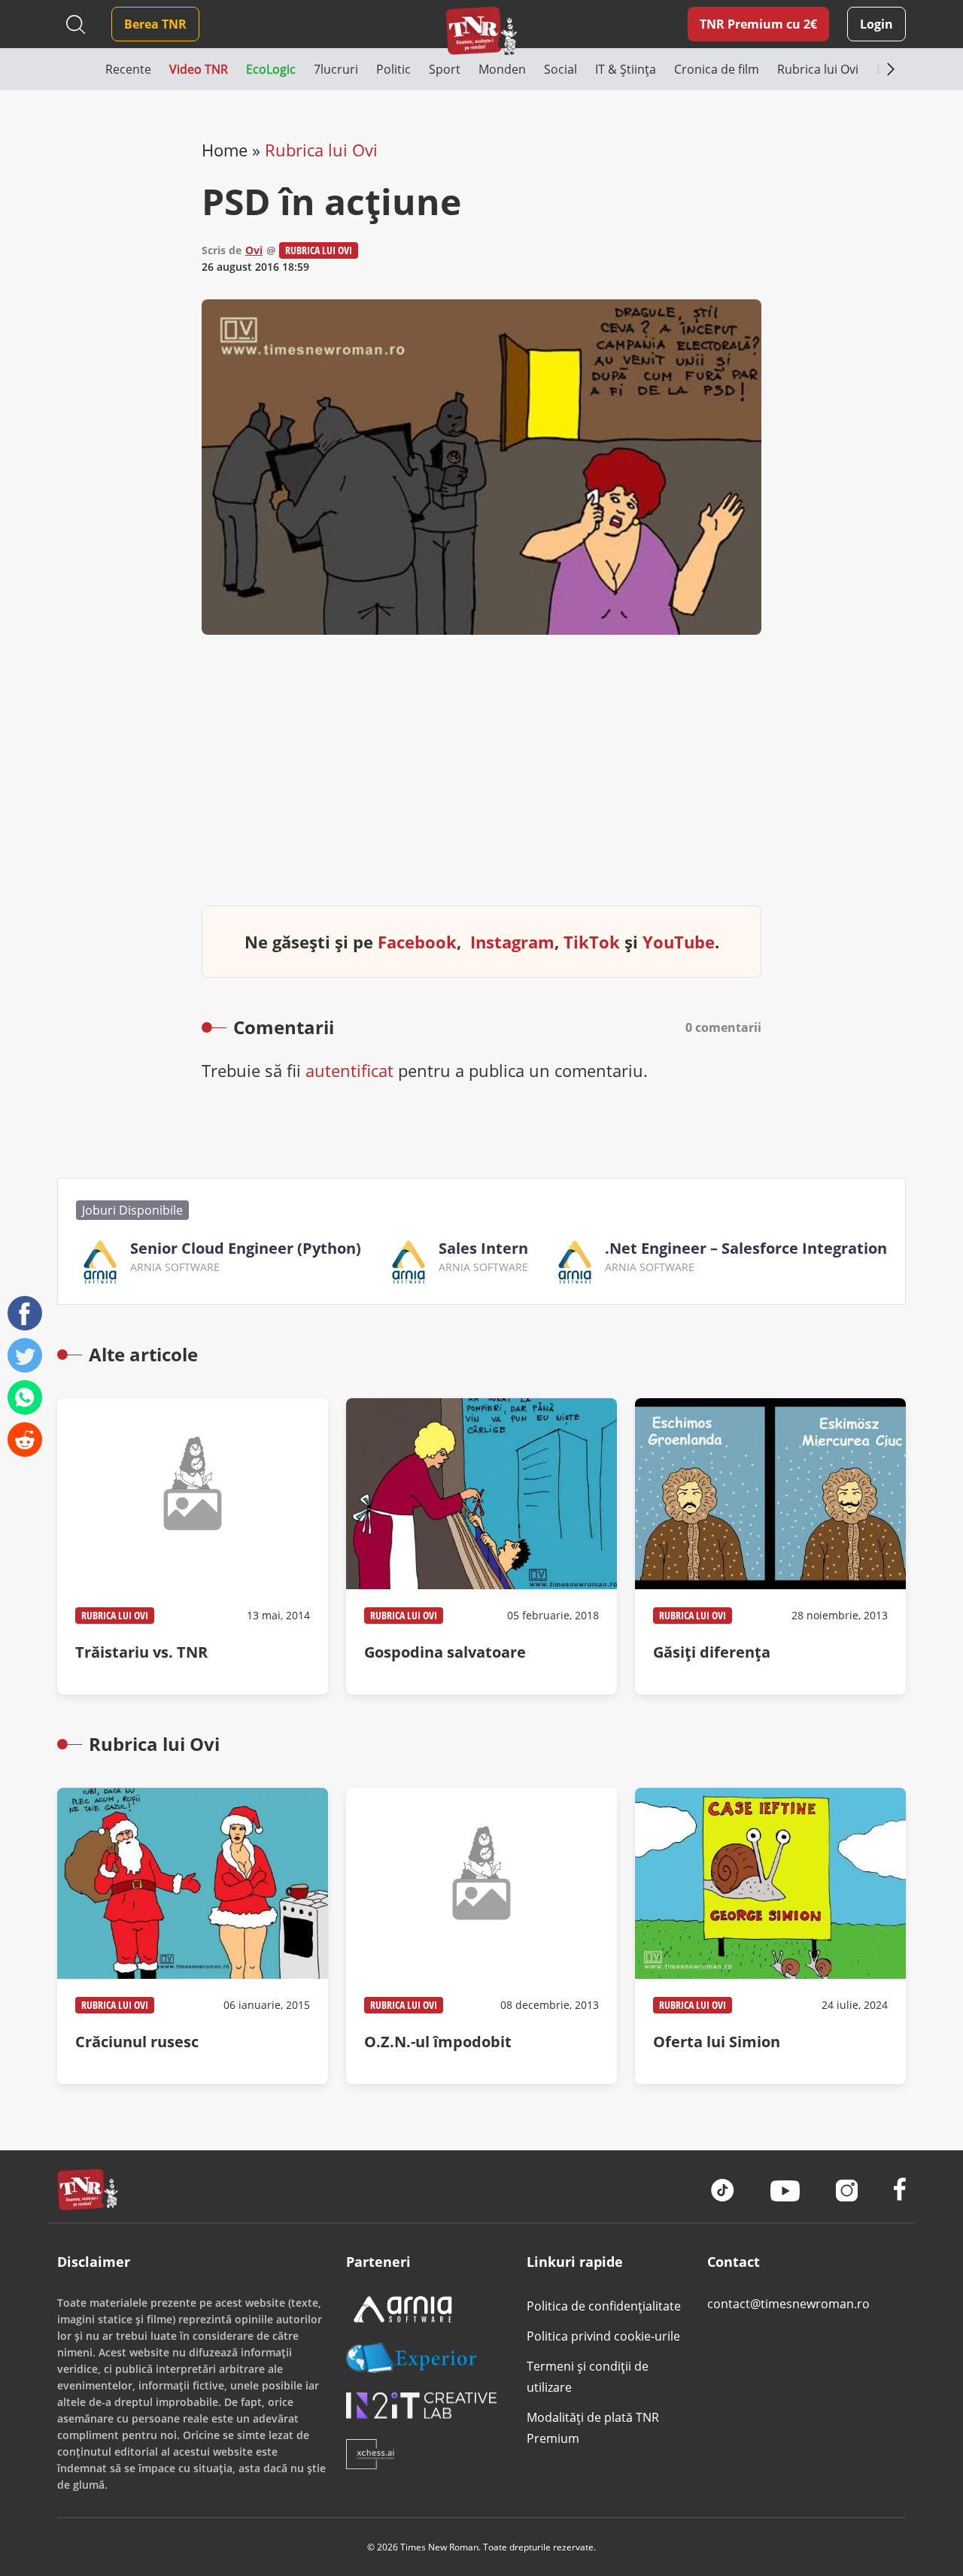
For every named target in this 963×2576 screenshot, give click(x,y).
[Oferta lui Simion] (770, 1936)
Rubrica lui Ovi (321, 150)
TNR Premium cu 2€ (758, 24)
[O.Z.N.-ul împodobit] (481, 1936)
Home (225, 150)
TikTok (592, 942)
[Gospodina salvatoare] (481, 1546)
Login (876, 24)
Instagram (512, 942)
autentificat (349, 1070)
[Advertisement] (481, 782)
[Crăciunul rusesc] (193, 1936)
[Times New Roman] (482, 30)
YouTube (679, 942)
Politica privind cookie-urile (603, 2336)
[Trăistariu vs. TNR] (193, 1546)
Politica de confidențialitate (604, 2306)
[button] (81, 69)
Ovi (254, 250)
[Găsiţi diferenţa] (770, 1546)
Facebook (417, 942)
